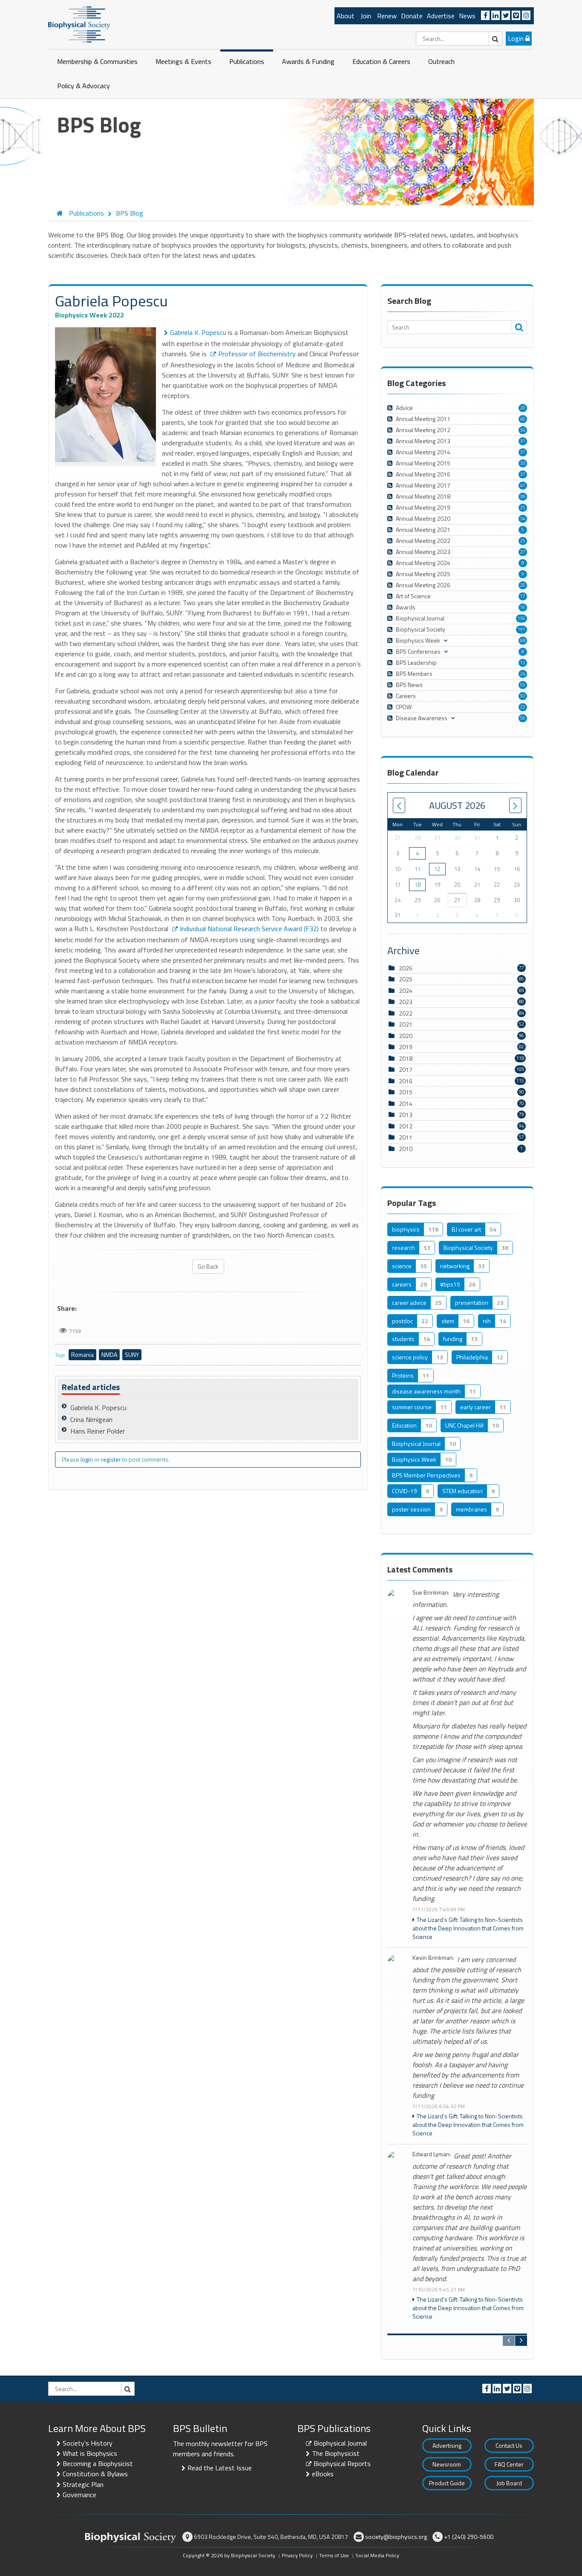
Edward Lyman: (432, 2154)
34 (523, 430)
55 (523, 685)
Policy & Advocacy (84, 86)
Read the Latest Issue (220, 2468)
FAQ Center (509, 2464)
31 (523, 441)
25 (523, 508)
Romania (82, 1354)
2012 (406, 1126)
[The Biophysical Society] (79, 24)
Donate (412, 16)
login (87, 1459)
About (346, 16)
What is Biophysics (90, 2453)
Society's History (88, 2443)
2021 (406, 1024)
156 (521, 618)
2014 (406, 1103)
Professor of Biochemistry (257, 354)
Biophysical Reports (342, 2463)
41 (523, 485)
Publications (247, 61)
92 (523, 696)
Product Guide (447, 2483)
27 (523, 552)
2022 (406, 1013)
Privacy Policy (297, 2555)
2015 (406, 1092)
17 (523, 596)
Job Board (509, 2483)
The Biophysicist (336, 2453)
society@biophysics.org (396, 2537)
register (111, 1459)
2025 (406, 979)
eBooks (323, 2474)
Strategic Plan (83, 2484)
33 (523, 463)
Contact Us (509, 2445)
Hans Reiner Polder (98, 1431)
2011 (406, 1137)
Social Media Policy (377, 2555)
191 (521, 629)
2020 (406, 1036)
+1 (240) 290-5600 (469, 2537)
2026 (406, 968)
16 (523, 607)
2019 (406, 1047)
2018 (406, 1058)
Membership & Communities (97, 61)
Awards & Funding (308, 61)
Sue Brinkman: (431, 1593)
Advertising (447, 2445)
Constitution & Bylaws (95, 2474)
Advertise (441, 16)
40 (523, 419)
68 (523, 640)
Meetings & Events (183, 61)
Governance (79, 2495)
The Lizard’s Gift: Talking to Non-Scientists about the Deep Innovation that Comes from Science (468, 1928)
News (467, 16)
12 (523, 663)
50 (523, 718)
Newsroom (447, 2464)
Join (366, 16)
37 (523, 474)
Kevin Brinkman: (433, 1958)
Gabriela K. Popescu (198, 332)
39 (523, 496)
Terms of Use (334, 2555)
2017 (406, 1069)
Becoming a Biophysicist (98, 2463)
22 (523, 707)
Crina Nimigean (91, 1419)
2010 (406, 1149)
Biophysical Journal (340, 2443)
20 (523, 408)
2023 (406, 1002)
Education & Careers (381, 61)
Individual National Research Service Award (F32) (249, 929)
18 (418, 885)
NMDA (109, 1354)
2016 (406, 1081)
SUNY (132, 1354)
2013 (406, 1115)
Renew (387, 16)
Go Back (208, 1266)
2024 (406, 991)
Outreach (441, 61)
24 (523, 674)
